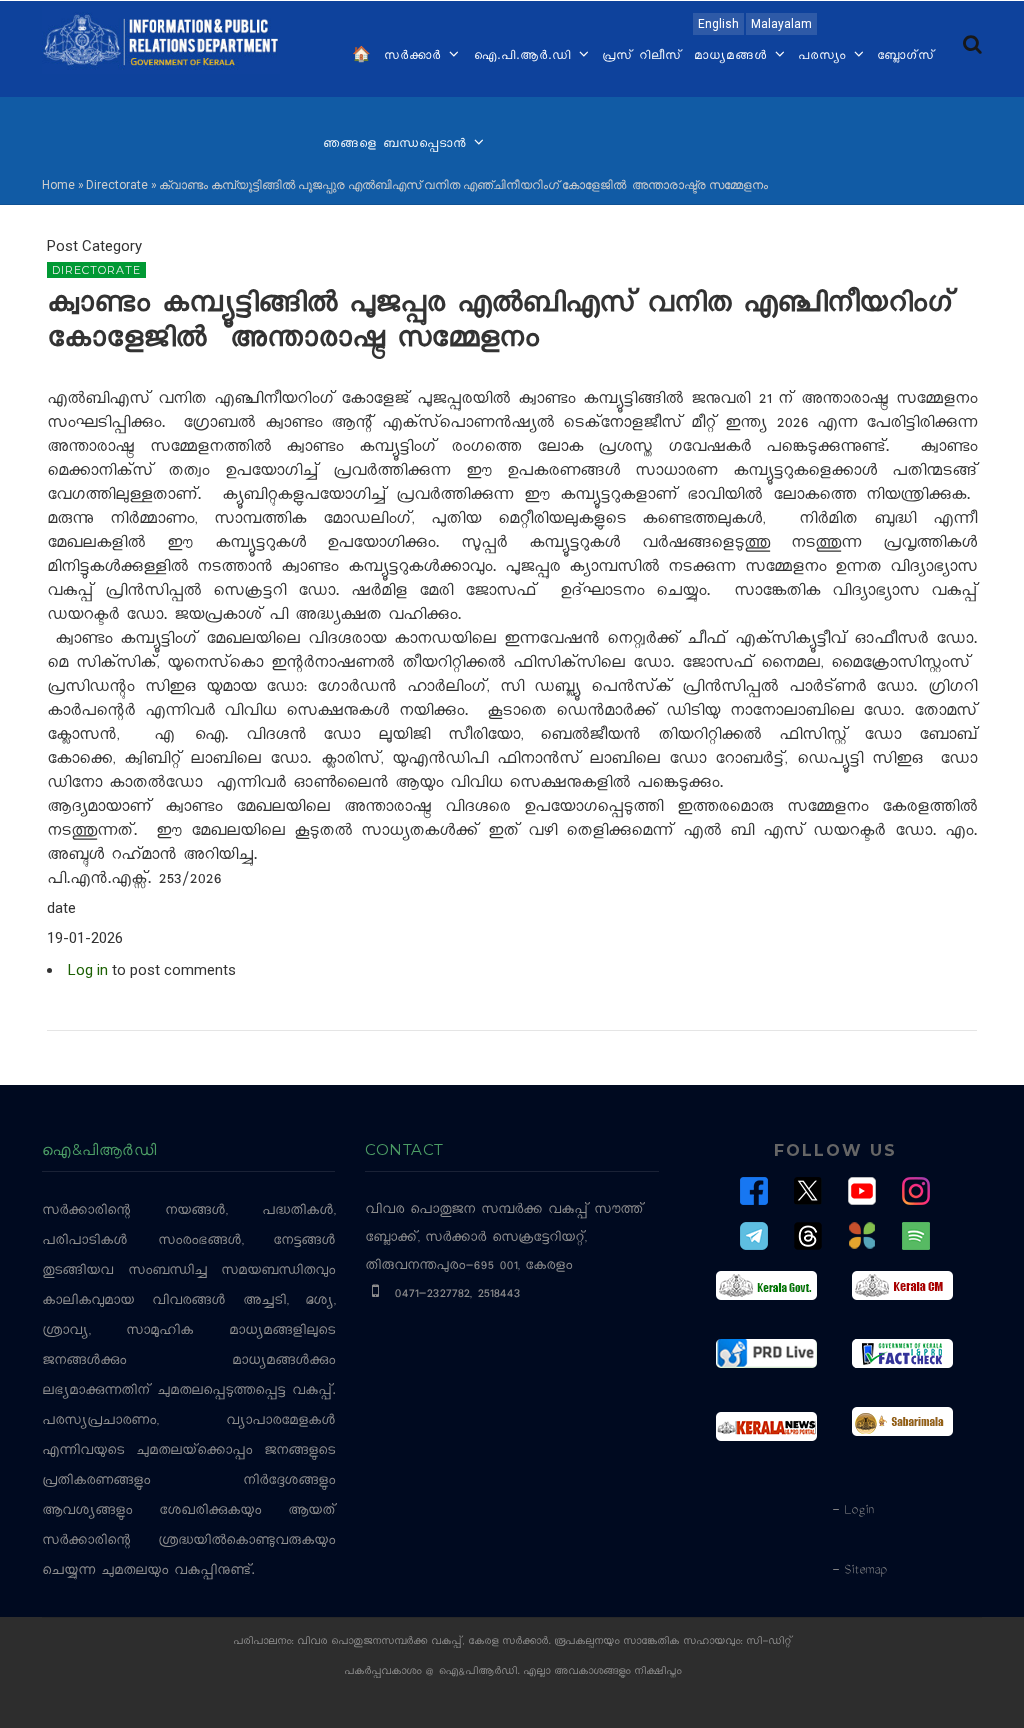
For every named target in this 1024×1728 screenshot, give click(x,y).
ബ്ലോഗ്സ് (906, 57)
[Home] (161, 39)
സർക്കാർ (415, 57)
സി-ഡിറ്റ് (769, 1642)
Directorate (117, 185)
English (718, 24)
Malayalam (781, 24)
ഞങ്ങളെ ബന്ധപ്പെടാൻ (397, 145)
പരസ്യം (825, 57)
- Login (852, 1511)
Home (58, 185)
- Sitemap (859, 1571)
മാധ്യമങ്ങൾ (733, 57)
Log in (88, 970)
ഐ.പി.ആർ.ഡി (524, 57)
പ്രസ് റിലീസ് (642, 57)
